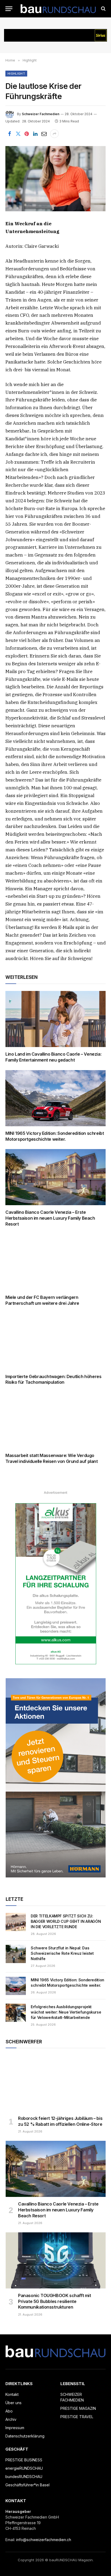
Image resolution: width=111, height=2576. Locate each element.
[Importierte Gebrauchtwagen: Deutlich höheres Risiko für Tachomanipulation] (55, 1341)
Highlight (16, 74)
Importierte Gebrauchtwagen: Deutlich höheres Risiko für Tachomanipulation (53, 1379)
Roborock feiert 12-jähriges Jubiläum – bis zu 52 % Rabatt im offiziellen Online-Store (60, 2121)
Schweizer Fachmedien (41, 114)
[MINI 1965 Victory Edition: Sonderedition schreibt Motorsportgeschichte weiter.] (55, 1098)
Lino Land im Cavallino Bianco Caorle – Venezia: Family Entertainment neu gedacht (53, 1057)
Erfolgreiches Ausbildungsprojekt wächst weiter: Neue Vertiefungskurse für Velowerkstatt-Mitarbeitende (66, 2012)
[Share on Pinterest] (27, 134)
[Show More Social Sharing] (54, 134)
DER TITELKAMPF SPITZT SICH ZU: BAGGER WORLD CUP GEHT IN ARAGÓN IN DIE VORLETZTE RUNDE (66, 1921)
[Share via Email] (44, 134)
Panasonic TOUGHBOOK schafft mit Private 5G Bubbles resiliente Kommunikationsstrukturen (55, 2301)
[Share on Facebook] (9, 134)
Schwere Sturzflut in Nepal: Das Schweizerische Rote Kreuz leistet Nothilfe (62, 1953)
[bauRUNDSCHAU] (58, 9)
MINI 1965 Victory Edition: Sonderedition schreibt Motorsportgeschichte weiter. (55, 1136)
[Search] (103, 9)
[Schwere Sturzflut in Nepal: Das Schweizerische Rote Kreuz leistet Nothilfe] (16, 1954)
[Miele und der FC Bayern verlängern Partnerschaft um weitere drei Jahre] (55, 1262)
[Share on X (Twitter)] (18, 134)
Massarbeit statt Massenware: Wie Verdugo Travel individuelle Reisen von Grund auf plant (52, 1458)
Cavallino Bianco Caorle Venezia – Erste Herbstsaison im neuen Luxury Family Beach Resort (50, 1218)
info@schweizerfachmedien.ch (44, 2540)
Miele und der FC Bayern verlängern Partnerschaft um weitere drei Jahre (42, 1300)
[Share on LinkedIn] (35, 134)
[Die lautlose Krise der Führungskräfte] (55, 179)
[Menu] (9, 9)
